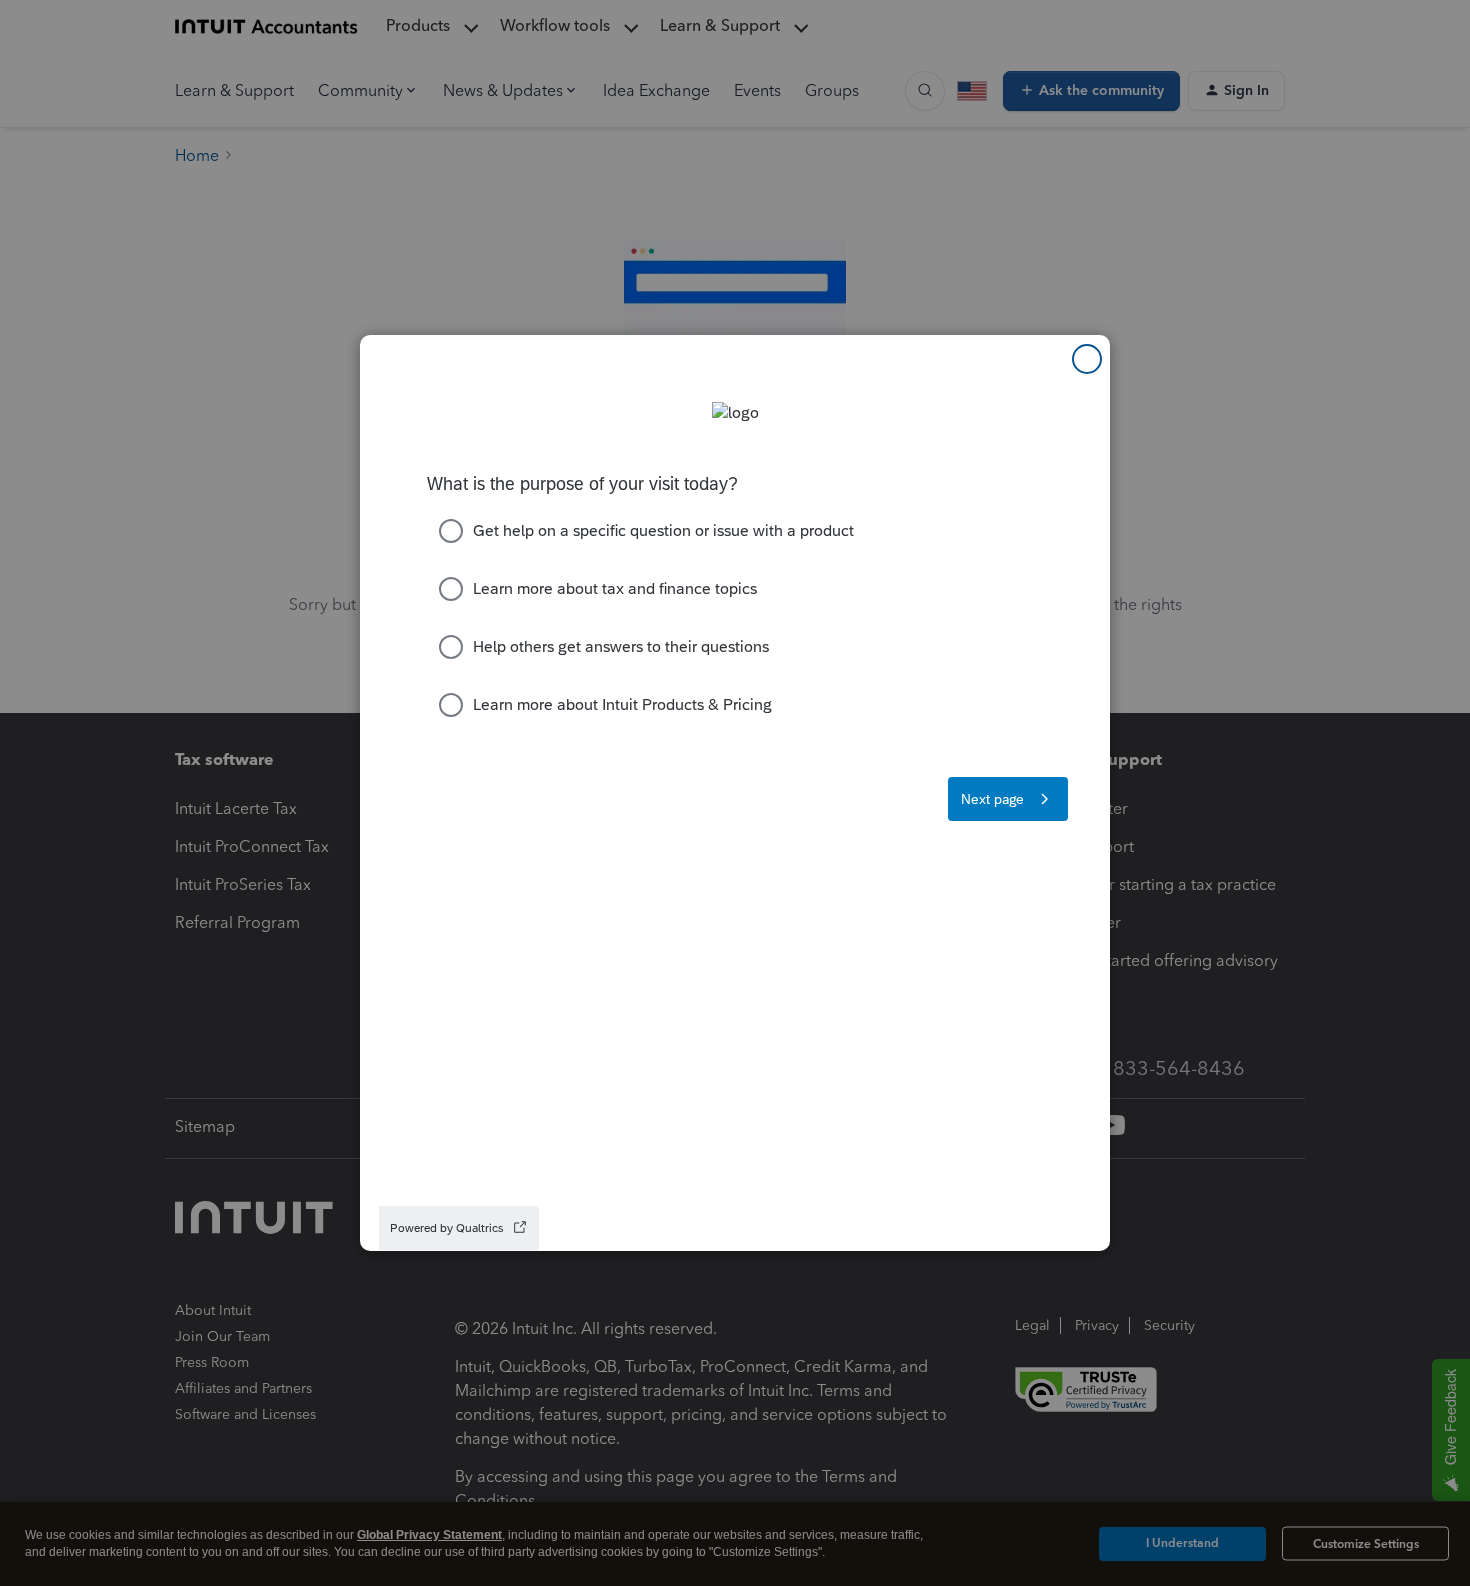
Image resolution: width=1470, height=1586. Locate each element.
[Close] (1087, 359)
